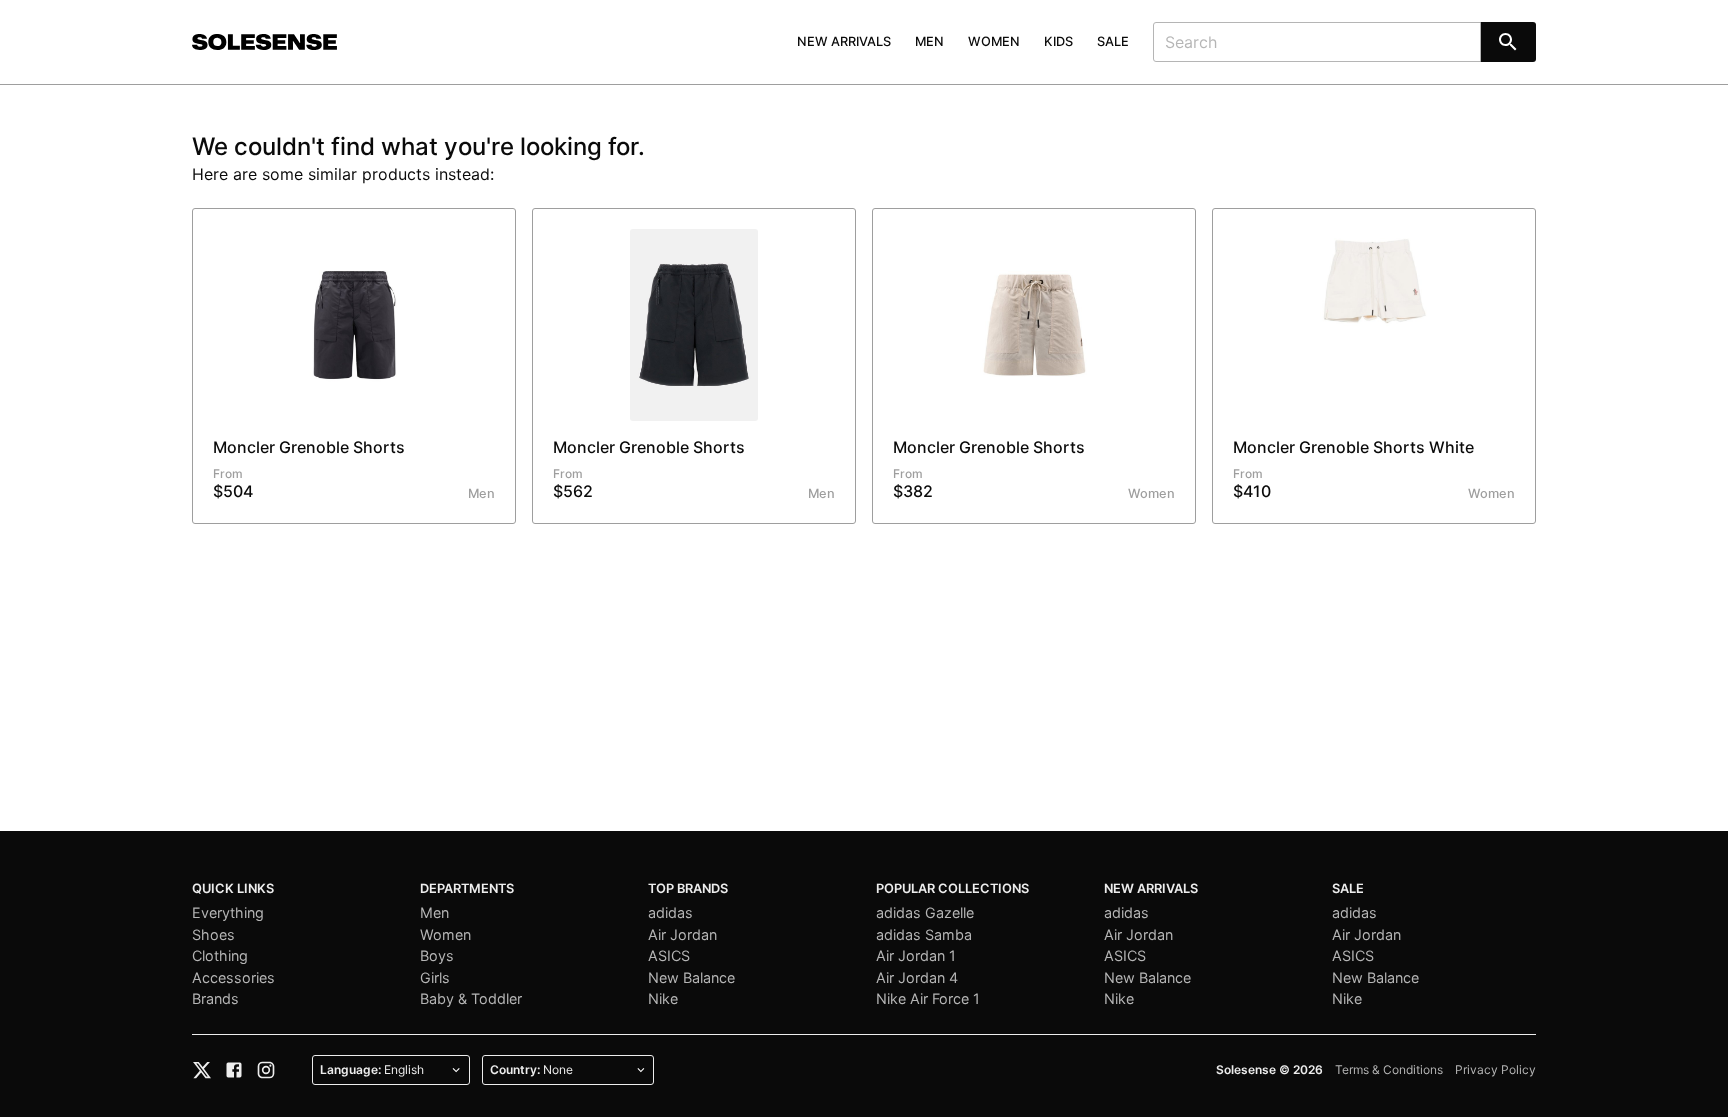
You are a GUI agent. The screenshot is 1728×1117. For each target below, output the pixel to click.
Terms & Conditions (1389, 1069)
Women (994, 41)
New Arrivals (844, 41)
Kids (1058, 41)
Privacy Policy (1495, 1069)
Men (929, 41)
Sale (1113, 41)
